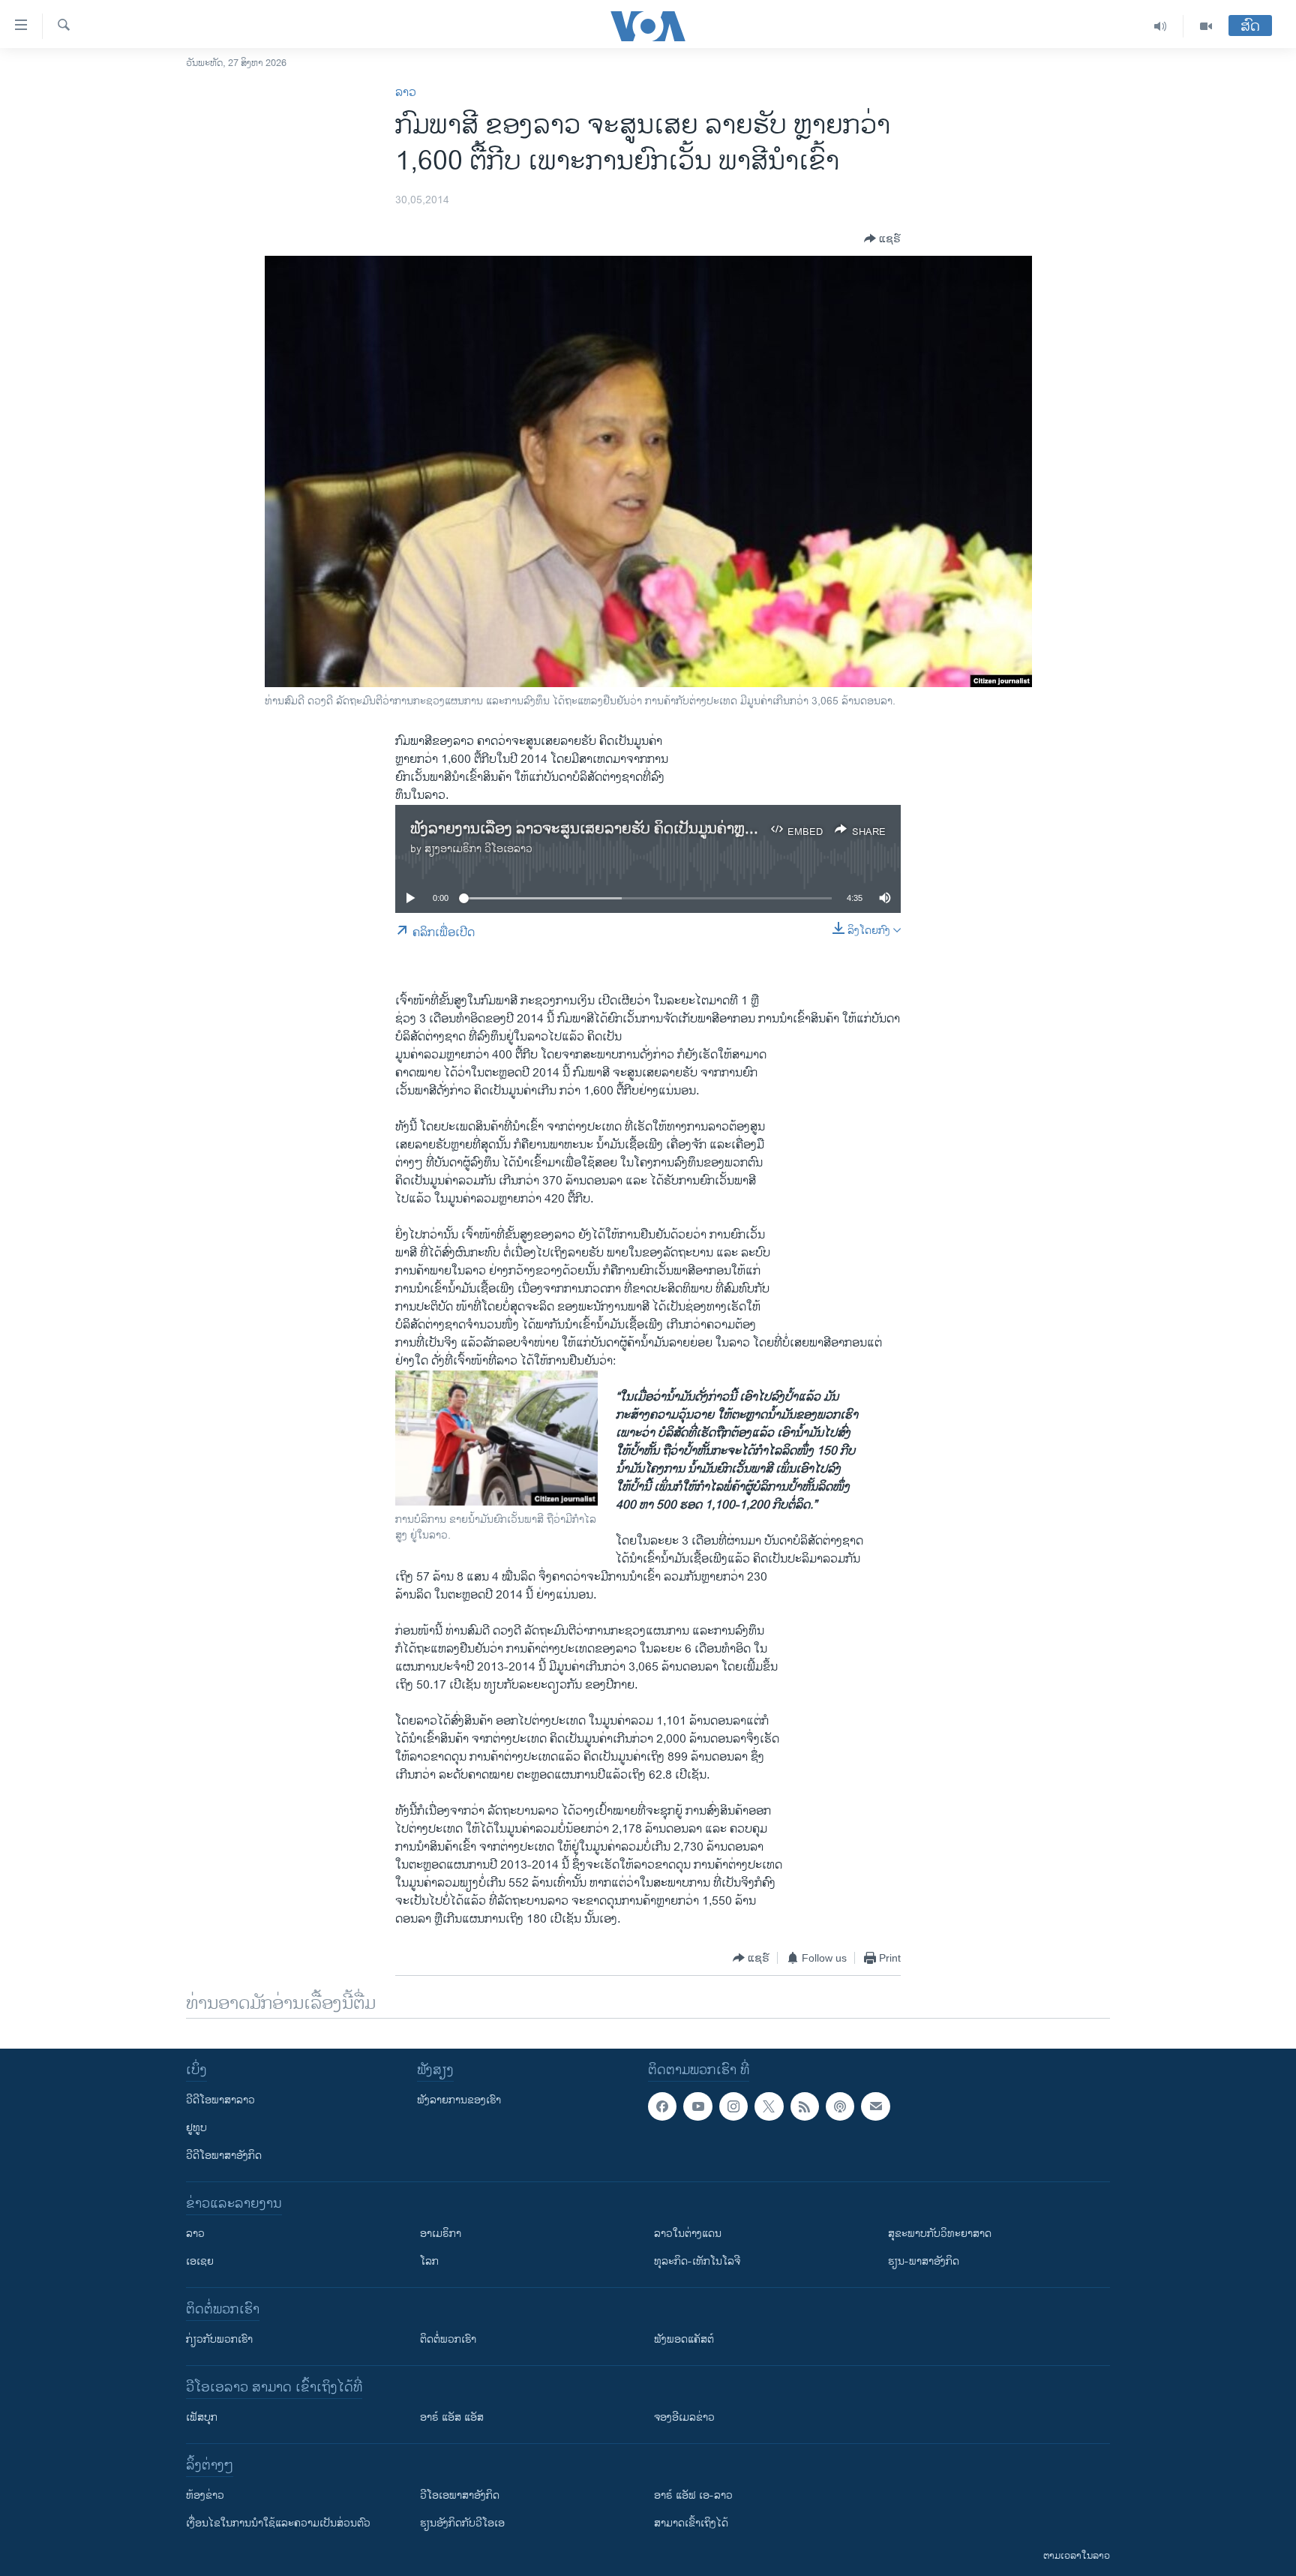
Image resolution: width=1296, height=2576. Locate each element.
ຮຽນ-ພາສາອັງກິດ (924, 2261)
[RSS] (805, 2106)
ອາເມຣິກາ (441, 2234)
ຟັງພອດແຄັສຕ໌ (684, 2339)
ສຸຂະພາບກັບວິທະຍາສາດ (940, 2234)
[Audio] (1161, 26)
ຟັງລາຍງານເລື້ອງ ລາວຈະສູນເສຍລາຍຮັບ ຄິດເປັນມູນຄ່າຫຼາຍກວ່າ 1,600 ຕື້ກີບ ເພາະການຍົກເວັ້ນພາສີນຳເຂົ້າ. (726, 829)
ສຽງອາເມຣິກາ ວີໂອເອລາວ (478, 849)
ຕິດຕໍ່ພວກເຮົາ (448, 2339)
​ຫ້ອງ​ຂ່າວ (205, 2495)
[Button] (882, 239)
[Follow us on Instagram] (733, 2106)
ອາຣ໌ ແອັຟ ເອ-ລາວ (693, 2495)
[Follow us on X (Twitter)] (769, 2106)
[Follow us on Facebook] (662, 2106)
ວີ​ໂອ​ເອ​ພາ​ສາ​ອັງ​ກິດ (460, 2495)
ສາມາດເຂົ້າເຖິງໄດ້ (691, 2523)
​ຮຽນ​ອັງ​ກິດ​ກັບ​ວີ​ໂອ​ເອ (462, 2523)
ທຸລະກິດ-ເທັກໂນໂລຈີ (697, 2261)
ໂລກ (429, 2261)
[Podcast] (840, 2106)
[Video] (1206, 26)
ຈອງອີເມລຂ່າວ (684, 2417)
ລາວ (406, 93)
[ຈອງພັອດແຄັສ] (875, 2106)
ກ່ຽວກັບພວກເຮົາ (219, 2339)
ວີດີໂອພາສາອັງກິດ (224, 2156)
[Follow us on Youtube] (697, 2106)
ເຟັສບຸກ (202, 2417)
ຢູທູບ (196, 2128)
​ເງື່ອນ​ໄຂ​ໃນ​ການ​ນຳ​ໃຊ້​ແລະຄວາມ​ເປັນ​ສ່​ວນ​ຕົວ (278, 2523)
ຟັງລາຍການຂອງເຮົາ (459, 2100)
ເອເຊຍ (200, 2261)
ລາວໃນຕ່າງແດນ (688, 2234)
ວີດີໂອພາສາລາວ (220, 2100)
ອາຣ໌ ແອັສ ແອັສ (452, 2417)
